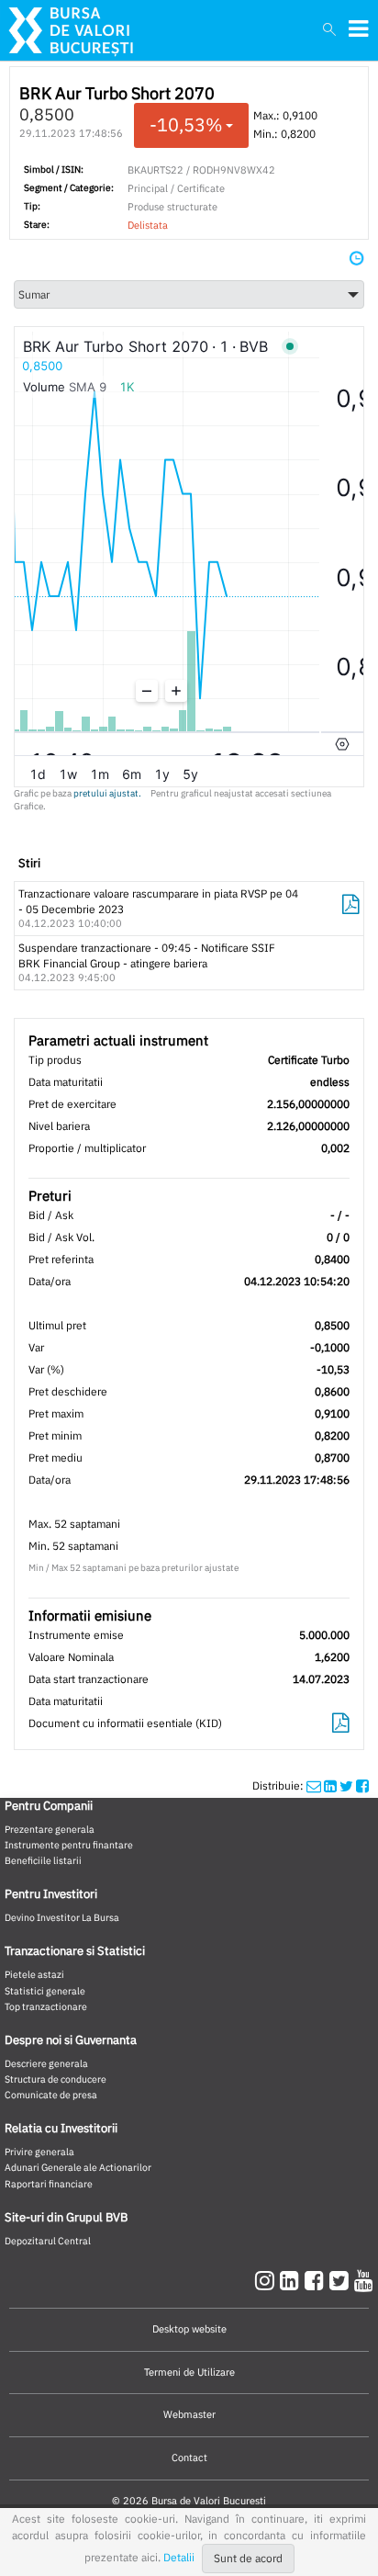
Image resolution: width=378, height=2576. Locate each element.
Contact (189, 2457)
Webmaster (189, 2414)
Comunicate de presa (51, 2095)
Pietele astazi (34, 1974)
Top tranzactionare (46, 2006)
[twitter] (342, 2280)
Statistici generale (45, 1991)
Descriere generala (46, 2063)
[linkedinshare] (330, 1785)
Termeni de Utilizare (189, 2372)
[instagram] (267, 2280)
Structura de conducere (56, 2079)
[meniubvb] (358, 29)
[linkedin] (292, 2280)
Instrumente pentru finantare (69, 1845)
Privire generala (39, 2152)
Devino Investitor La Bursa (62, 1917)
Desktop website (189, 2329)
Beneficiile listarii (43, 1860)
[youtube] (364, 2280)
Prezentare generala (50, 1829)
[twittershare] (346, 1785)
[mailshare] (314, 1785)
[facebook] (317, 2280)
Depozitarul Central (48, 2241)
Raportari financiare (49, 2184)
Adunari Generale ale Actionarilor (78, 2167)
